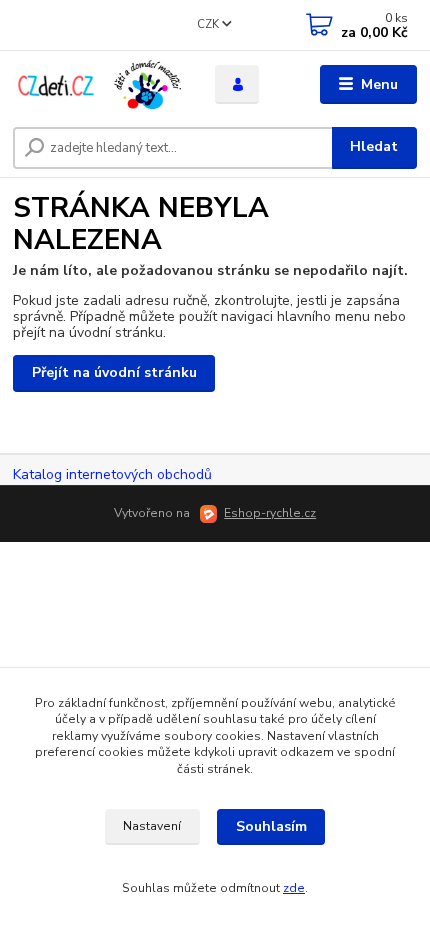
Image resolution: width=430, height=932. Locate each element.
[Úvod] (97, 84)
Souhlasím (271, 826)
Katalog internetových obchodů (112, 474)
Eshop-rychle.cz (270, 513)
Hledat (374, 146)
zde (294, 888)
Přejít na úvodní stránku (114, 372)
